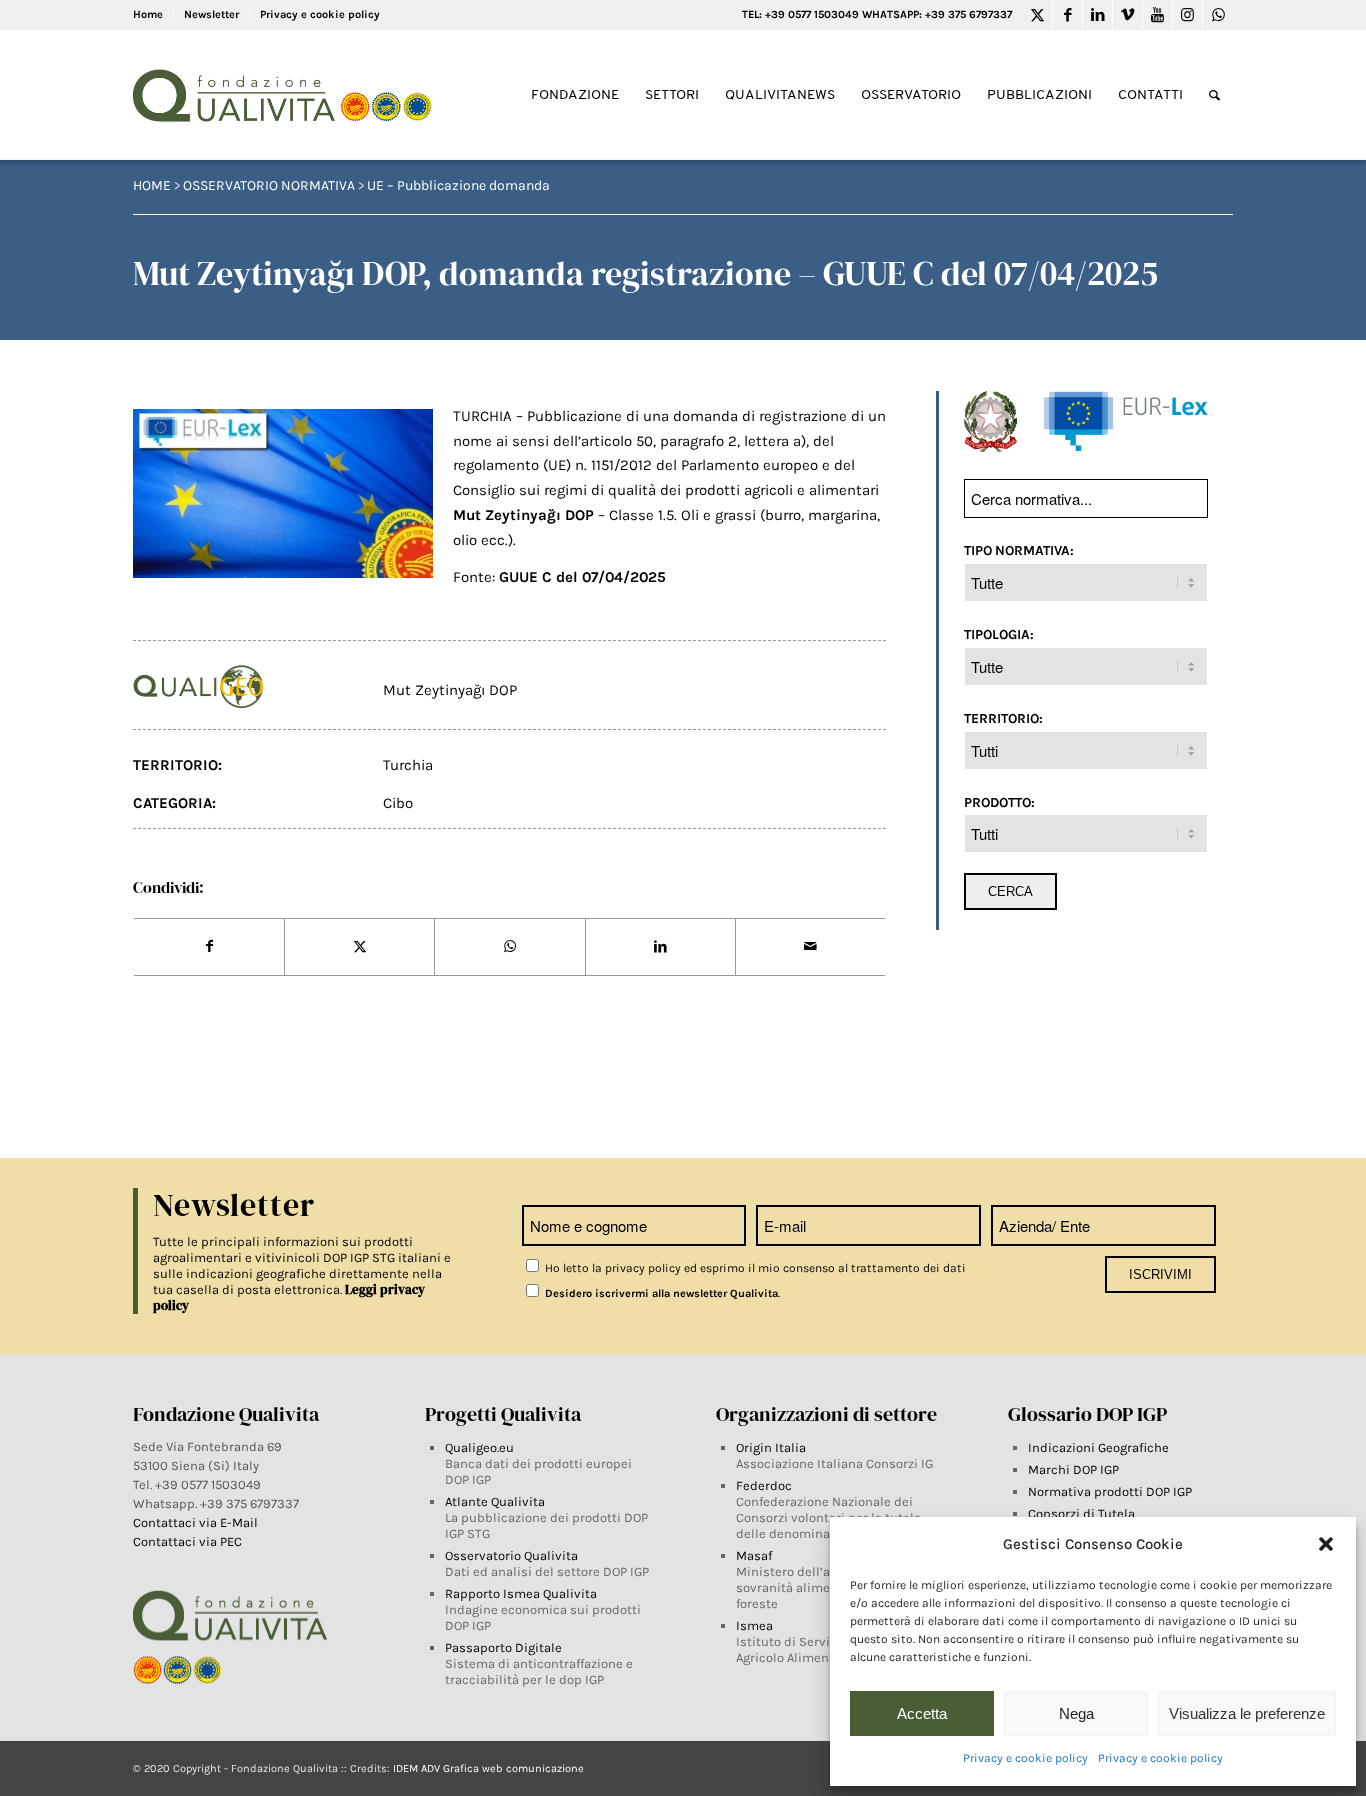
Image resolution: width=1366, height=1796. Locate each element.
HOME (152, 185)
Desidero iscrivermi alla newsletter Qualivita (660, 1293)
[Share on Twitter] (359, 947)
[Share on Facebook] (209, 947)
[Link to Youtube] (1157, 15)
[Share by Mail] (810, 947)
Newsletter (211, 14)
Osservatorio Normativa (269, 185)
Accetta (922, 1713)
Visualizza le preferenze (1247, 1713)
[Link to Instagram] (1187, 15)
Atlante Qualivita (495, 1501)
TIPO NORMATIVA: (1019, 550)
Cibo (398, 803)
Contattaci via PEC (187, 1541)
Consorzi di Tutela (1081, 1513)
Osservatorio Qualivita (511, 1555)
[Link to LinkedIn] (1097, 15)
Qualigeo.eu (479, 1447)
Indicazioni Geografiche (1098, 1447)
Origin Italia (771, 1447)
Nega (1076, 1713)
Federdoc (764, 1485)
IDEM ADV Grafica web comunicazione (488, 1768)
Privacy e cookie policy (1025, 1758)
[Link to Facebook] (1067, 15)
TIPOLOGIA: (999, 634)
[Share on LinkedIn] (660, 947)
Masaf (754, 1555)
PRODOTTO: (999, 802)
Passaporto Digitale (503, 1647)
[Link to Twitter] (1037, 15)
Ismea (754, 1625)
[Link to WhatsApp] (1218, 15)
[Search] (1214, 95)
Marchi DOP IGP (1073, 1469)
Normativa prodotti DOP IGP (1110, 1491)
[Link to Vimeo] (1127, 15)
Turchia (408, 765)
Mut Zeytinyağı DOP (450, 690)
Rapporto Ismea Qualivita (521, 1593)
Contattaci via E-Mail (197, 1522)
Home (148, 14)
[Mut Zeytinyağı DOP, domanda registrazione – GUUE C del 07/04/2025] (283, 493)
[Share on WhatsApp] (509, 947)
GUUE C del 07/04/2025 (582, 577)
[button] (1326, 1544)
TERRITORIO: (1003, 718)
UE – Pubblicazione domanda (458, 185)
